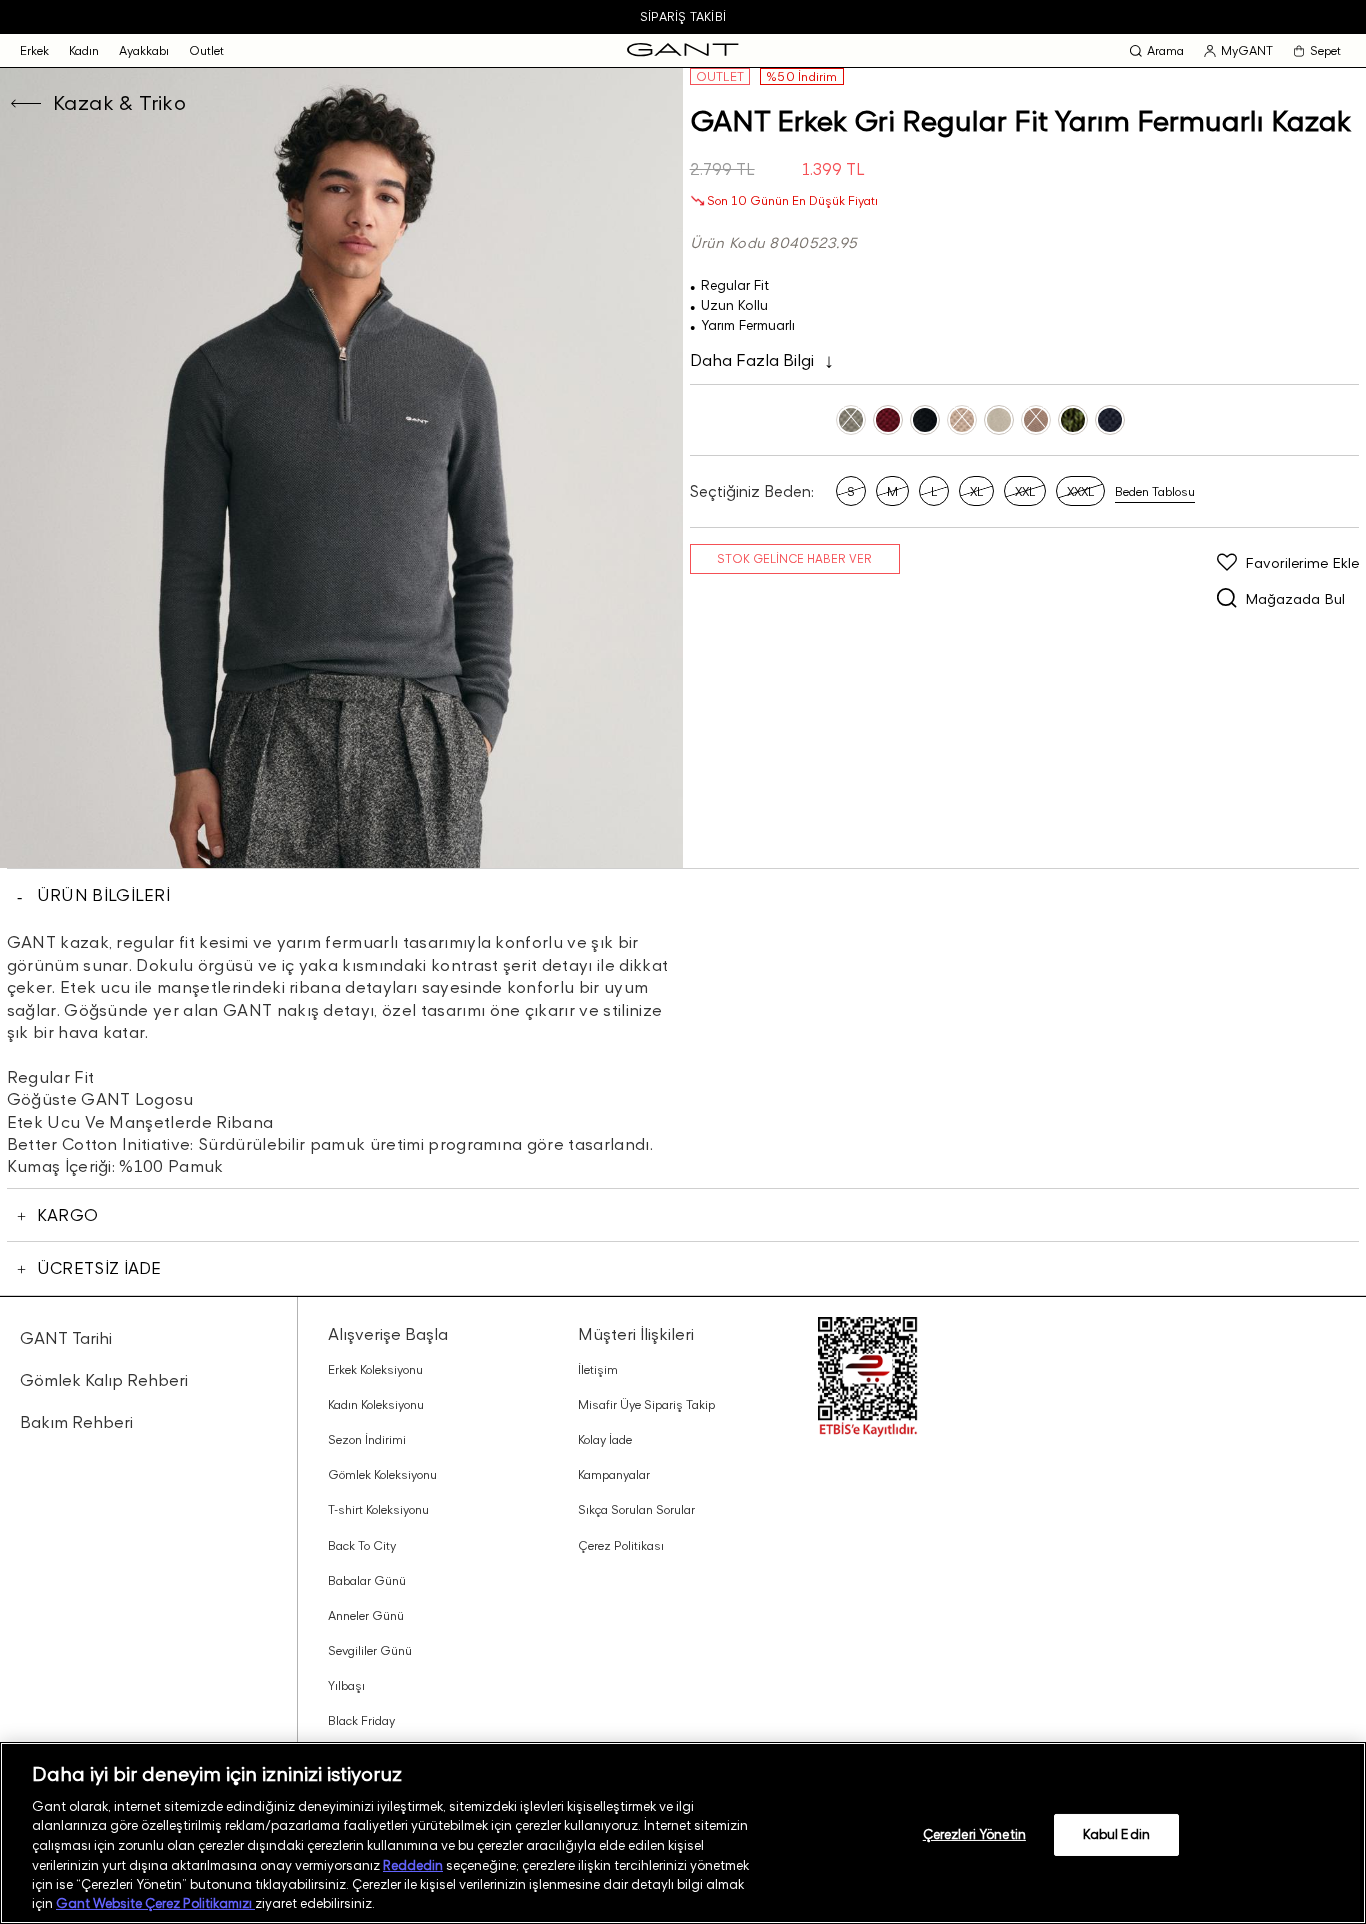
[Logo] (682, 50)
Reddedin (413, 1864)
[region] (683, 1833)
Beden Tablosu (1155, 491)
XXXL (1080, 491)
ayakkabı (144, 50)
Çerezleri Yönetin (974, 1834)
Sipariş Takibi (683, 16)
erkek (34, 50)
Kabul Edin (1116, 1834)
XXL (1025, 491)
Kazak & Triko (119, 103)
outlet (206, 50)
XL (976, 491)
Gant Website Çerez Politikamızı (155, 1903)
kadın (84, 50)
